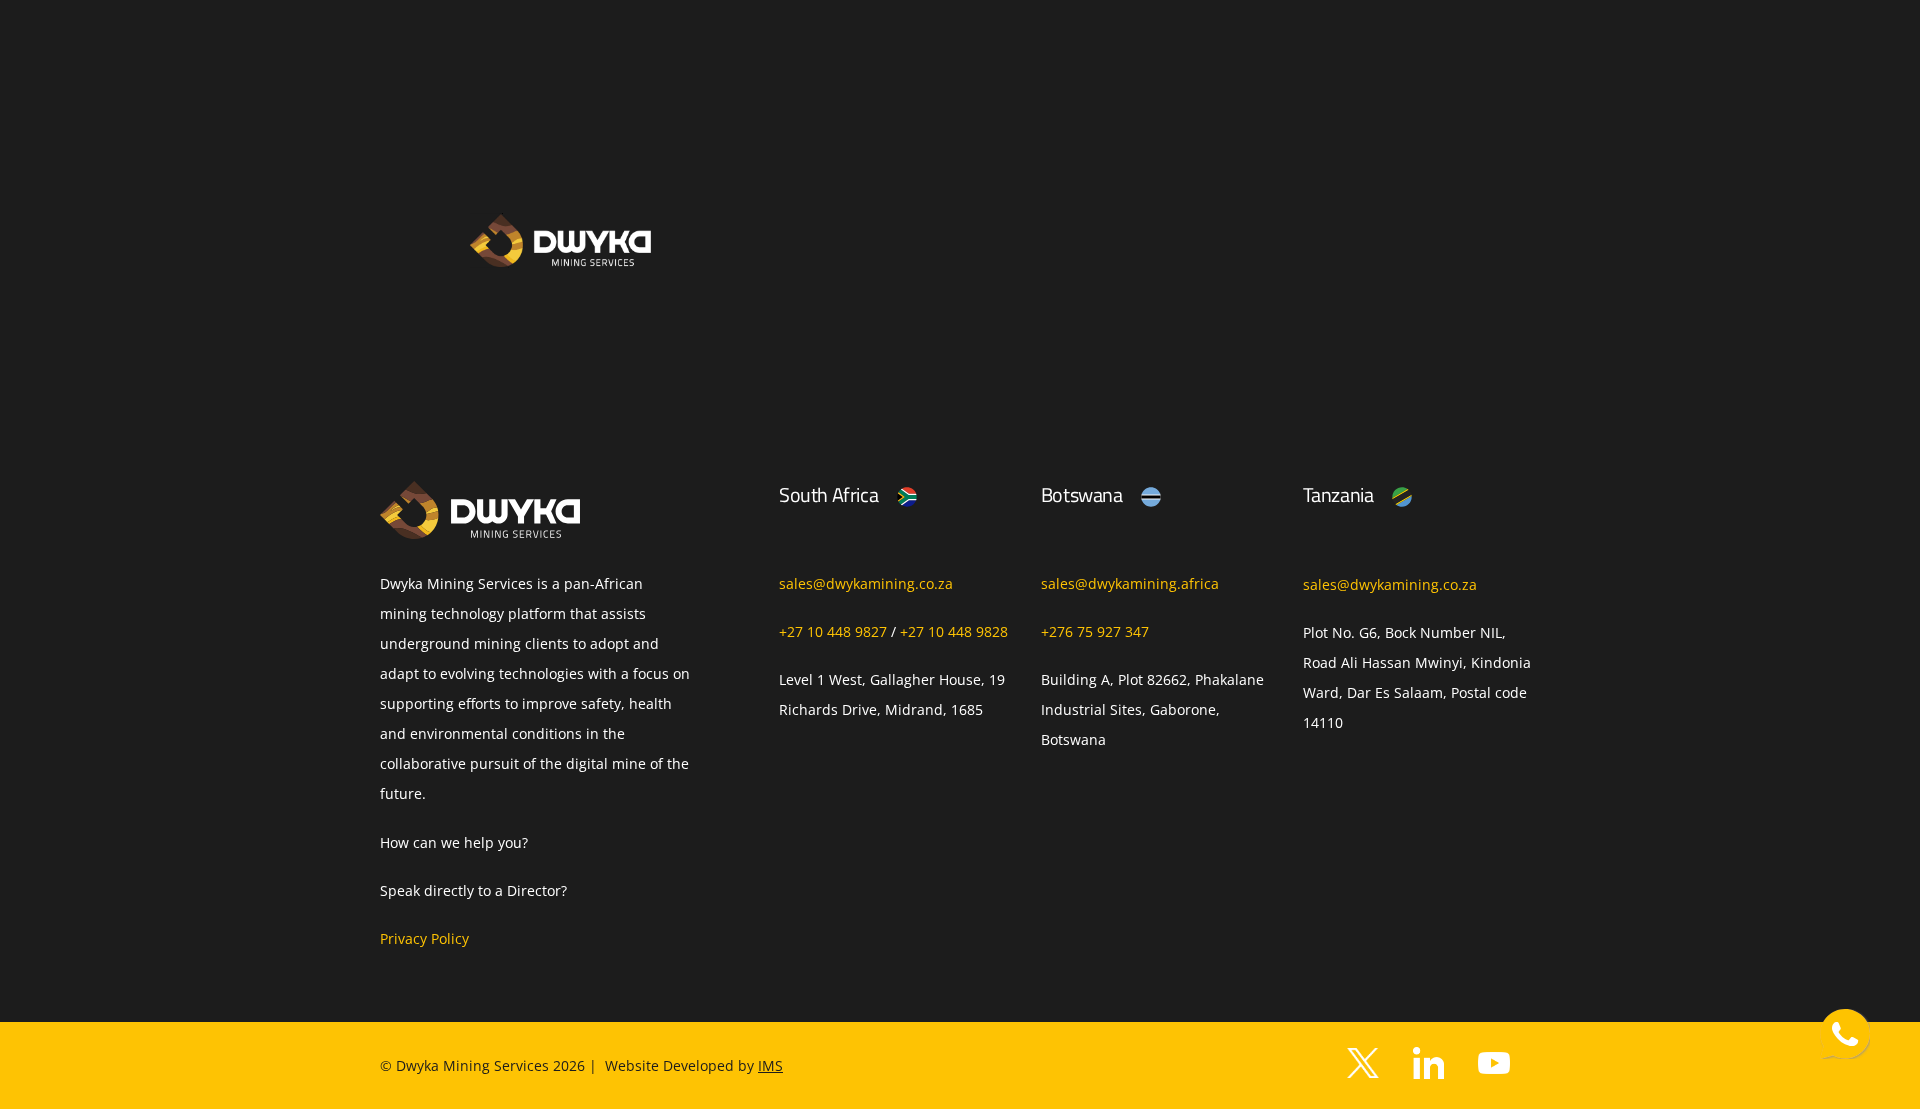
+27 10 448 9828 (954, 631)
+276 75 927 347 (1095, 631)
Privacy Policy (424, 938)
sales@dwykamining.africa (1130, 583)
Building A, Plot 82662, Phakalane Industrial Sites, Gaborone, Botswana (1152, 709)
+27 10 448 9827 (833, 631)
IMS (770, 1065)
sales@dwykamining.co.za (866, 583)
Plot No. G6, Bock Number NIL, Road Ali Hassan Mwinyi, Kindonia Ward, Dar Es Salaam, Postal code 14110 (1417, 677)
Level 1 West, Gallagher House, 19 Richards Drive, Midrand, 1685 (892, 694)
